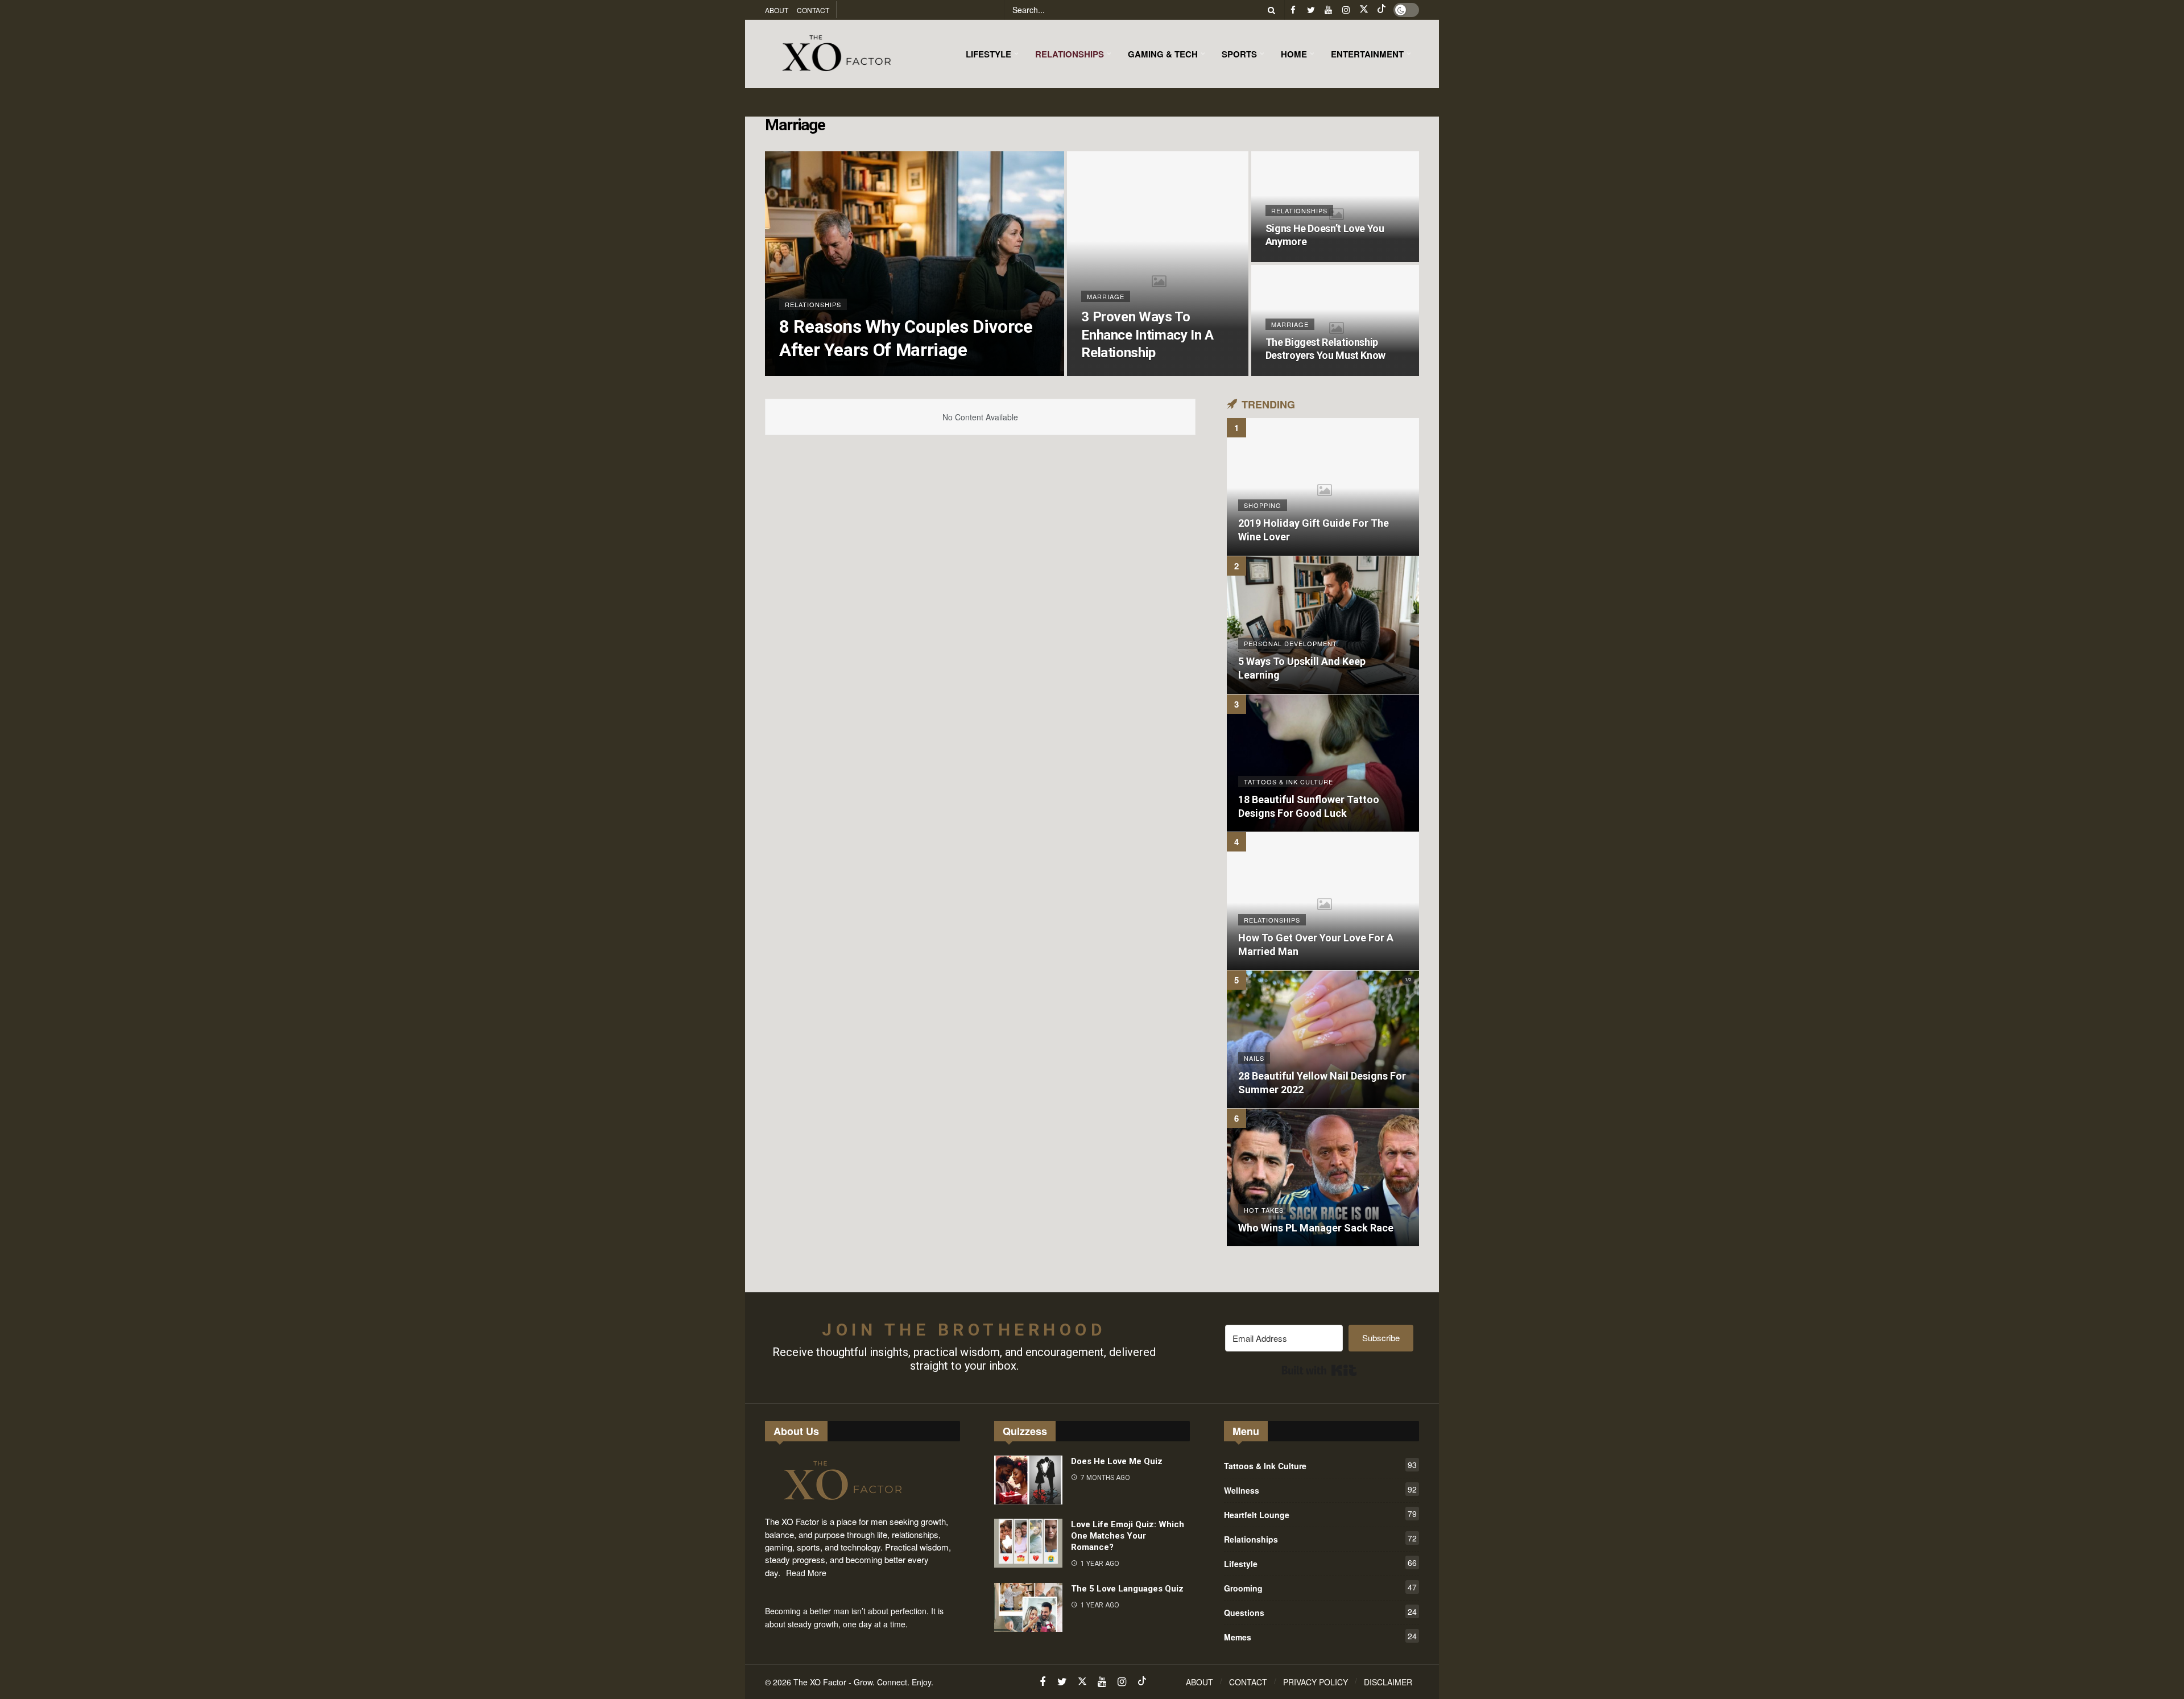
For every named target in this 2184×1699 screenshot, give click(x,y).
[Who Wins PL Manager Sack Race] (1323, 1177)
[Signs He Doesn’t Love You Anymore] (1335, 207)
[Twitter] (1311, 10)
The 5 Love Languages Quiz (1127, 1589)
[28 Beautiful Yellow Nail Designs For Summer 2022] (1323, 1039)
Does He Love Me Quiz (1117, 1461)
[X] (1364, 10)
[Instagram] (1346, 10)
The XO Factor (820, 1682)
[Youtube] (1328, 10)
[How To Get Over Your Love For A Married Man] (1323, 901)
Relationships (1320, 1539)
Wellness (1320, 1490)
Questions (1320, 1612)
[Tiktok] (1381, 10)
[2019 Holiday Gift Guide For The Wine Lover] (1323, 487)
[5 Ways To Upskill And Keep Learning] (1323, 625)
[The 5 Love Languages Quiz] (1028, 1607)
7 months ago (1105, 1478)
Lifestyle (1320, 1563)
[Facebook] (1293, 10)
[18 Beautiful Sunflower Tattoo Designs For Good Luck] (1323, 763)
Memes (1320, 1636)
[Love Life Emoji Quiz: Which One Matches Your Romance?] (1028, 1543)
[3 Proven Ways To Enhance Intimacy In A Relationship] (1157, 264)
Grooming (1320, 1588)
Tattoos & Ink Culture (1320, 1465)
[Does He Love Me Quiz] (1028, 1480)
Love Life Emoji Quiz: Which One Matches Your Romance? (1128, 1536)
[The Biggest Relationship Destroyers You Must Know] (1335, 321)
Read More (806, 1573)
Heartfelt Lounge (1320, 1514)
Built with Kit (1319, 1370)
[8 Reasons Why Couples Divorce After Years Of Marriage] (915, 264)
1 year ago (1100, 1564)
